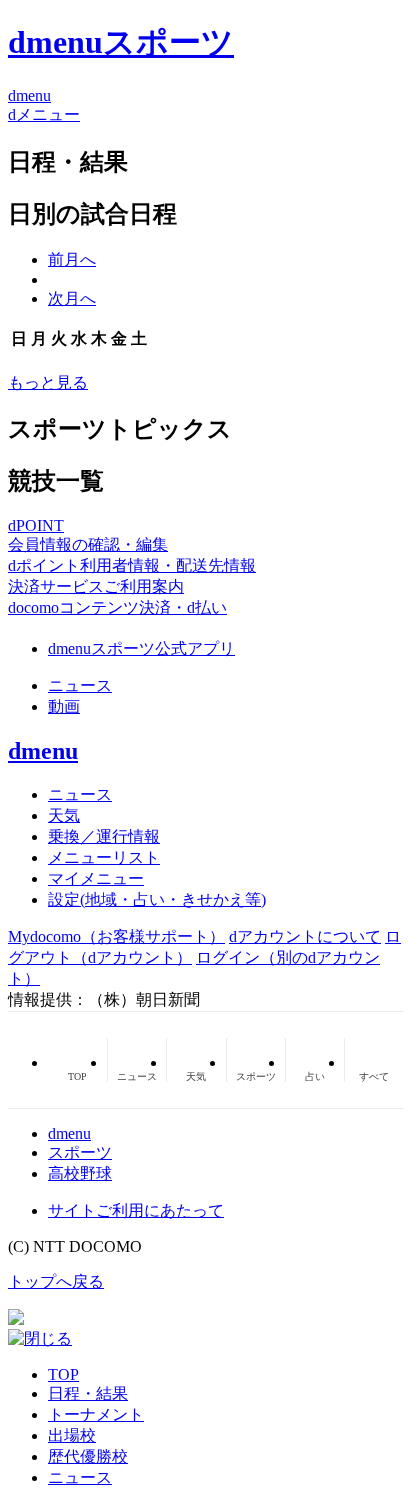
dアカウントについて (305, 936)
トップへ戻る (56, 1281)
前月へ (72, 259)
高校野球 (80, 1173)
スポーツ (80, 1152)
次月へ (72, 298)
